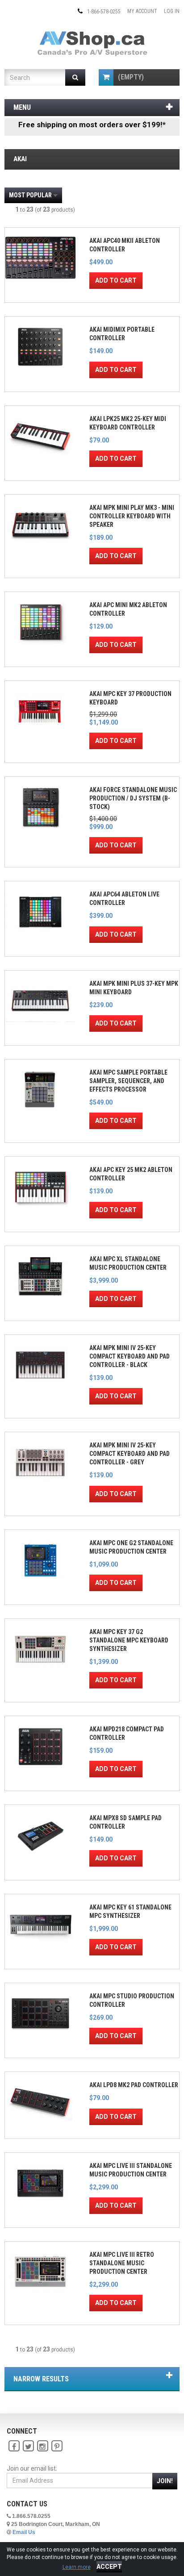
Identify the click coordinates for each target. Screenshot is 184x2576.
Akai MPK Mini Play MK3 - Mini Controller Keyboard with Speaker (132, 516)
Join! (165, 2481)
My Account (142, 11)
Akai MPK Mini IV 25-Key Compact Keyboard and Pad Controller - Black (130, 1356)
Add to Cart (116, 280)
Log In (172, 11)
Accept (109, 2567)
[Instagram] (42, 2446)
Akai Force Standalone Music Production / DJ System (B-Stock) (133, 798)
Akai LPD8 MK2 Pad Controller (134, 2085)
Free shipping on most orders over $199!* (92, 125)
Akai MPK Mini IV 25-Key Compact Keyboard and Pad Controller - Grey (130, 1454)
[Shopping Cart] (106, 77)
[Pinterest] (57, 2446)
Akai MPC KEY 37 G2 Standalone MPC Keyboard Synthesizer (129, 1640)
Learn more (77, 2567)
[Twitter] (28, 2446)
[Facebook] (14, 2446)
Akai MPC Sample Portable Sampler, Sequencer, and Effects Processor (128, 1081)
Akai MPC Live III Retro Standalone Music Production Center (122, 2263)
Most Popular (30, 195)
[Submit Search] (75, 77)
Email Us (24, 2532)
